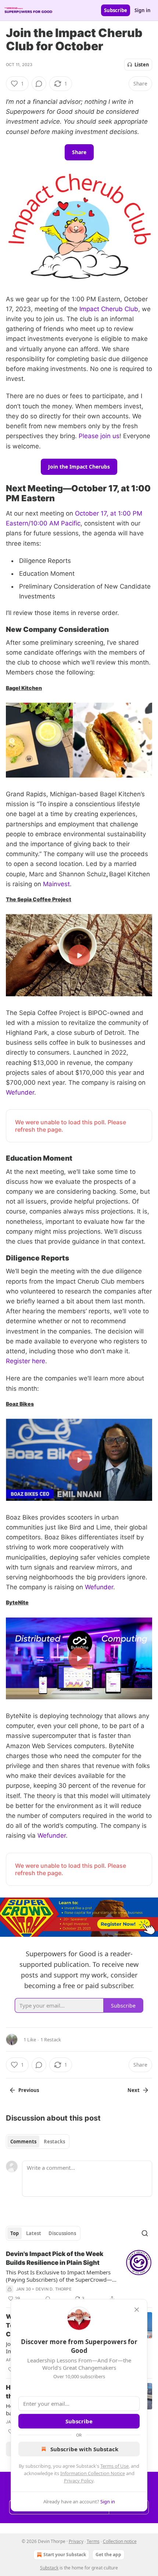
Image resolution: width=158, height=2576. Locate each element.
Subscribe (116, 10)
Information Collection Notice (93, 2473)
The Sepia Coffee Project (39, 899)
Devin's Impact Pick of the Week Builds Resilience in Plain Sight (55, 2258)
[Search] (145, 2233)
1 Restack (51, 2040)
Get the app (108, 2555)
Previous (29, 2090)
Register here (26, 1361)
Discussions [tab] (62, 2233)
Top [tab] (15, 2233)
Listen (142, 65)
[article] (79, 2276)
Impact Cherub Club (109, 309)
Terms (93, 2541)
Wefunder (20, 1092)
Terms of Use (114, 2466)
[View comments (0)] (39, 84)
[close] (137, 2310)
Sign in (143, 10)
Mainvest (56, 884)
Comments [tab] (23, 2142)
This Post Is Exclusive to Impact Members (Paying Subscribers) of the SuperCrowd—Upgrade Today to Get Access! (59, 2276)
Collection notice (120, 2541)
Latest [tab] (34, 2233)
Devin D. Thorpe (54, 2289)
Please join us (99, 436)
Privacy (76, 2541)
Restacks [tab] (54, 2142)
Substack (49, 2568)
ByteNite (17, 1602)
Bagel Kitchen (24, 688)
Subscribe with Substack (84, 2449)
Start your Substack (65, 2555)
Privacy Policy (79, 2481)
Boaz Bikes (20, 1404)
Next (134, 2090)
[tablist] (38, 2142)
